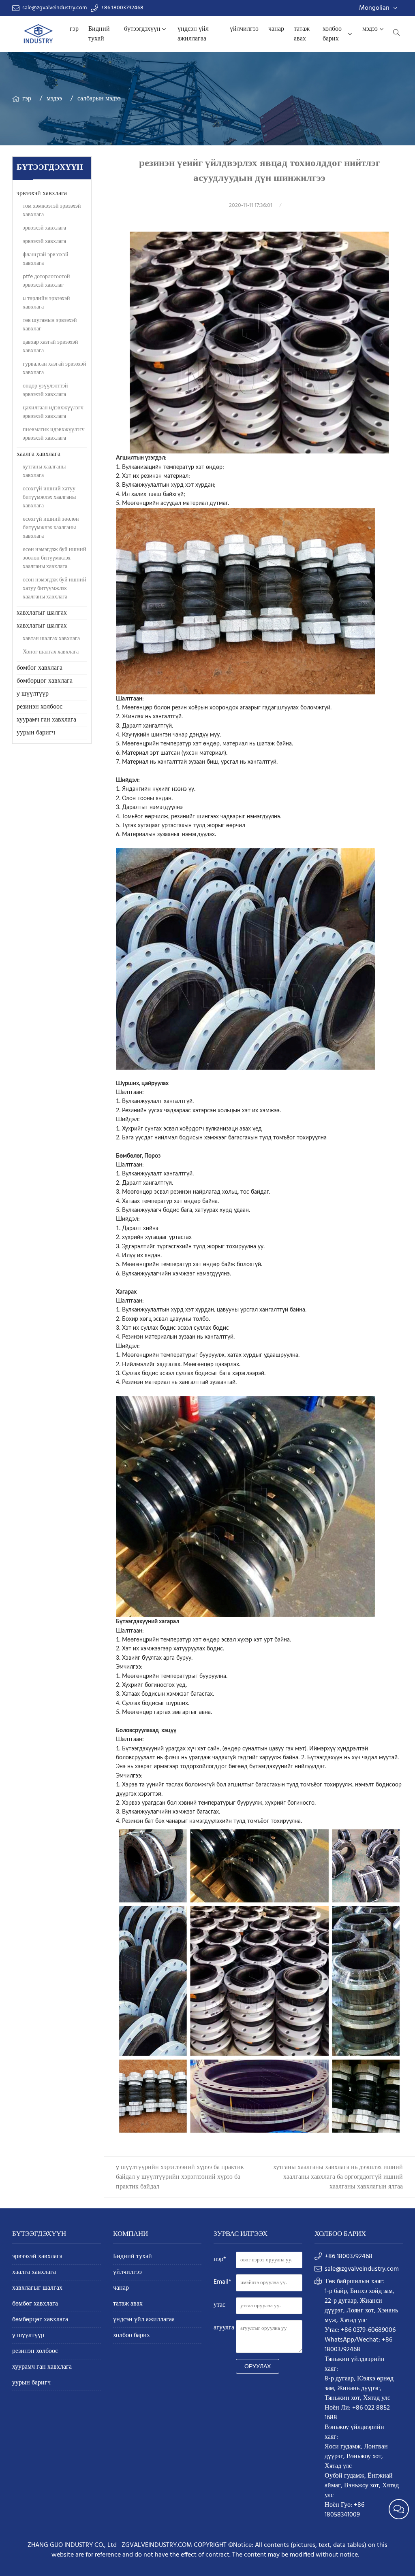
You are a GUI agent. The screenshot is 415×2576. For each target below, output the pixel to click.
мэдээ (370, 29)
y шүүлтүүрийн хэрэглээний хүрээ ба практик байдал (178, 2182)
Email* (222, 2282)
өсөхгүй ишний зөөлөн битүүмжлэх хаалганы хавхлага (51, 528)
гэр (74, 29)
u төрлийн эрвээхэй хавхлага (46, 303)
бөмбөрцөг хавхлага (45, 681)
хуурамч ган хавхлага (46, 720)
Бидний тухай (99, 34)
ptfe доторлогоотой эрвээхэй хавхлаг (46, 281)
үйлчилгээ (244, 29)
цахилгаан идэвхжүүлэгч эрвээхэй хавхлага (53, 412)
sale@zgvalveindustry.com (55, 8)
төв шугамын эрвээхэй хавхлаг (50, 325)
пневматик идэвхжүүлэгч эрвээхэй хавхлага (54, 434)
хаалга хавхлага (39, 454)
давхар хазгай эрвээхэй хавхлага (50, 347)
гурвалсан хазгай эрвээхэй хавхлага (55, 368)
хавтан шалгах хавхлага (51, 639)
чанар (276, 29)
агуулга (224, 2328)
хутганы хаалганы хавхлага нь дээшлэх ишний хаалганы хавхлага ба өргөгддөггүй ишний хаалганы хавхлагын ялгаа (338, 2177)
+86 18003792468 (122, 8)
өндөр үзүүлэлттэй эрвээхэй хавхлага (45, 390)
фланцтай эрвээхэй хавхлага (46, 259)
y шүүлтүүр (33, 694)
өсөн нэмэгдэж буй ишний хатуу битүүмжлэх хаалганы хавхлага (55, 589)
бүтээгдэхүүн (142, 29)
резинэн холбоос (40, 707)
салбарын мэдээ (99, 99)
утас (219, 2305)
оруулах (258, 2366)
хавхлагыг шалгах (42, 613)
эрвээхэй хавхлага (42, 194)
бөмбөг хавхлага (40, 668)
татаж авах (302, 34)
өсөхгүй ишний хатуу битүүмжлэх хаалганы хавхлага (49, 497)
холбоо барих (332, 34)
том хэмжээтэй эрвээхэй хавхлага (52, 211)
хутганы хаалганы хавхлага (44, 471)
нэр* (220, 2259)
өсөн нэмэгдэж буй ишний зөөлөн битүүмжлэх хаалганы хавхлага (55, 558)
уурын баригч (36, 733)
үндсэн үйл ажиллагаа (193, 34)
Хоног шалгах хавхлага (51, 652)
